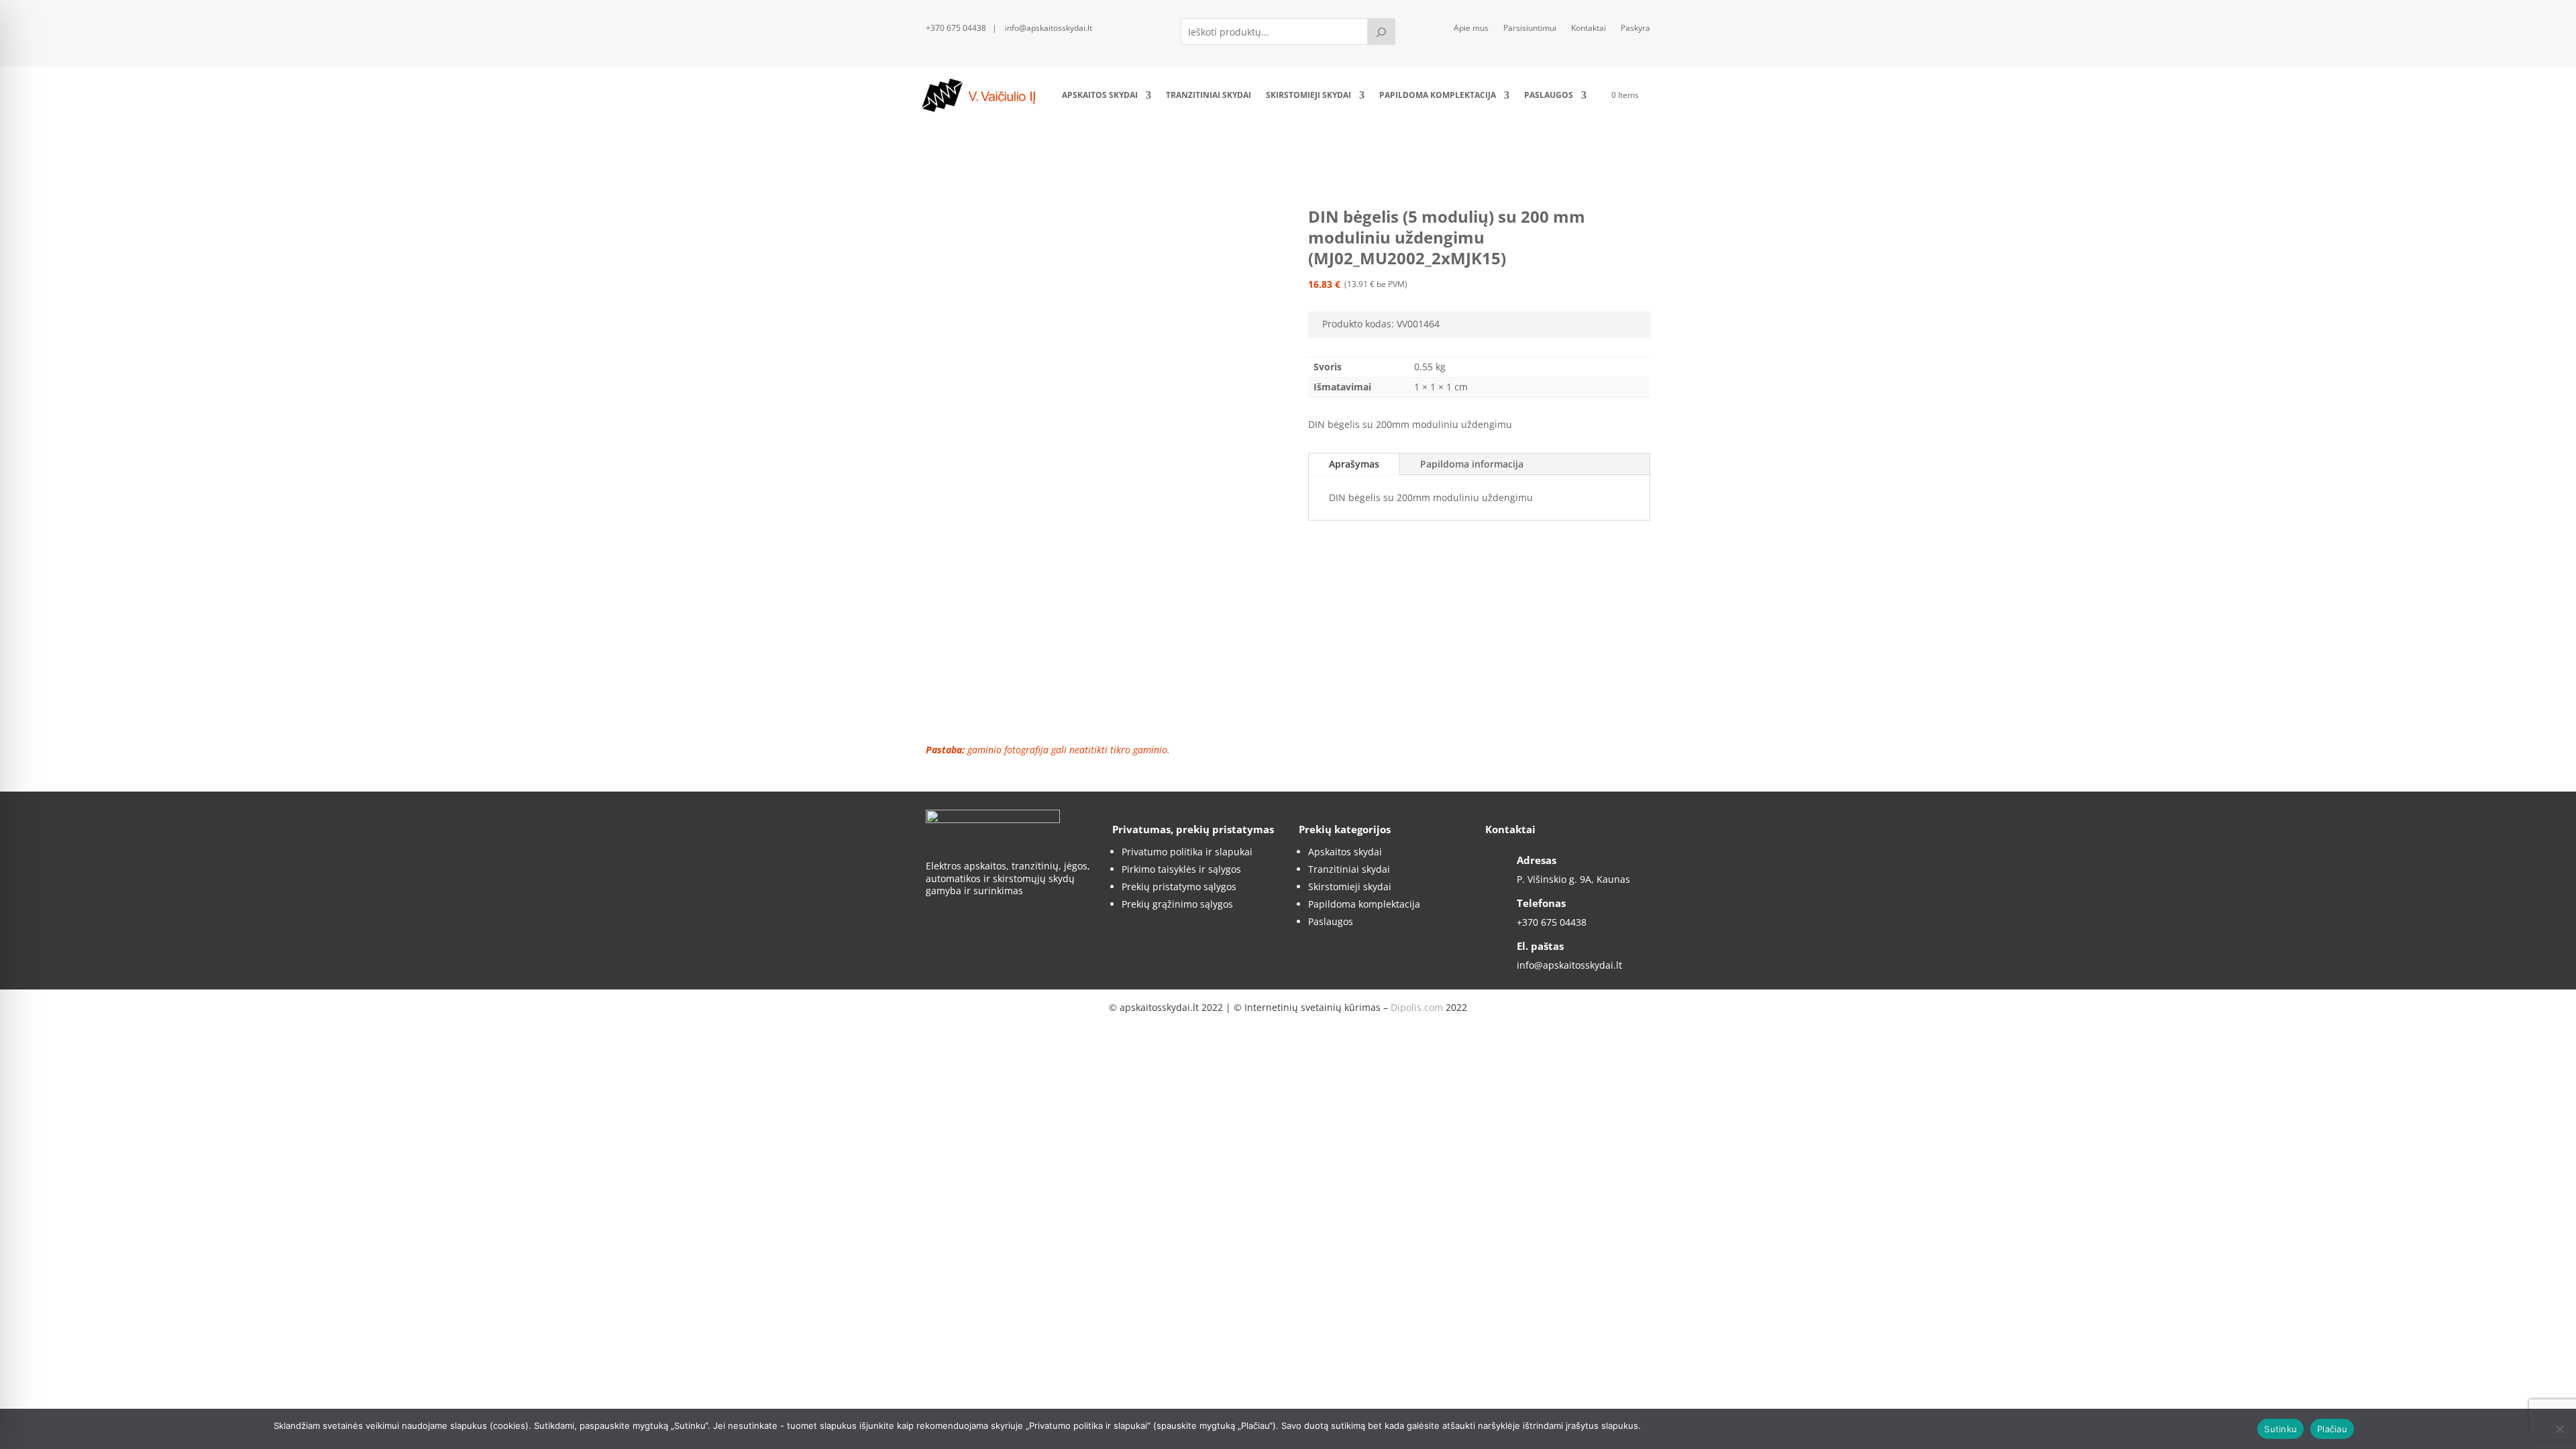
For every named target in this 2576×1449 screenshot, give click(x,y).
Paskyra (1635, 29)
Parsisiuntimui (1530, 29)
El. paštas (1540, 946)
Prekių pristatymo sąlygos (1179, 887)
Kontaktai (1589, 29)
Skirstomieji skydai (1308, 95)
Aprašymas (1354, 464)
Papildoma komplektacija (1438, 95)
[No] (2559, 1429)
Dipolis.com (1417, 1007)
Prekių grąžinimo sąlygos (1177, 904)
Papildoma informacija (1472, 464)
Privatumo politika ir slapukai (1187, 852)
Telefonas (1541, 903)
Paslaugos (1549, 95)
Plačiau (2332, 1429)
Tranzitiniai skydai (1209, 95)
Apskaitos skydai (1100, 95)
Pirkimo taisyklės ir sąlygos (1181, 869)
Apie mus (1471, 29)
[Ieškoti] (1381, 32)
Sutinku (2280, 1429)
